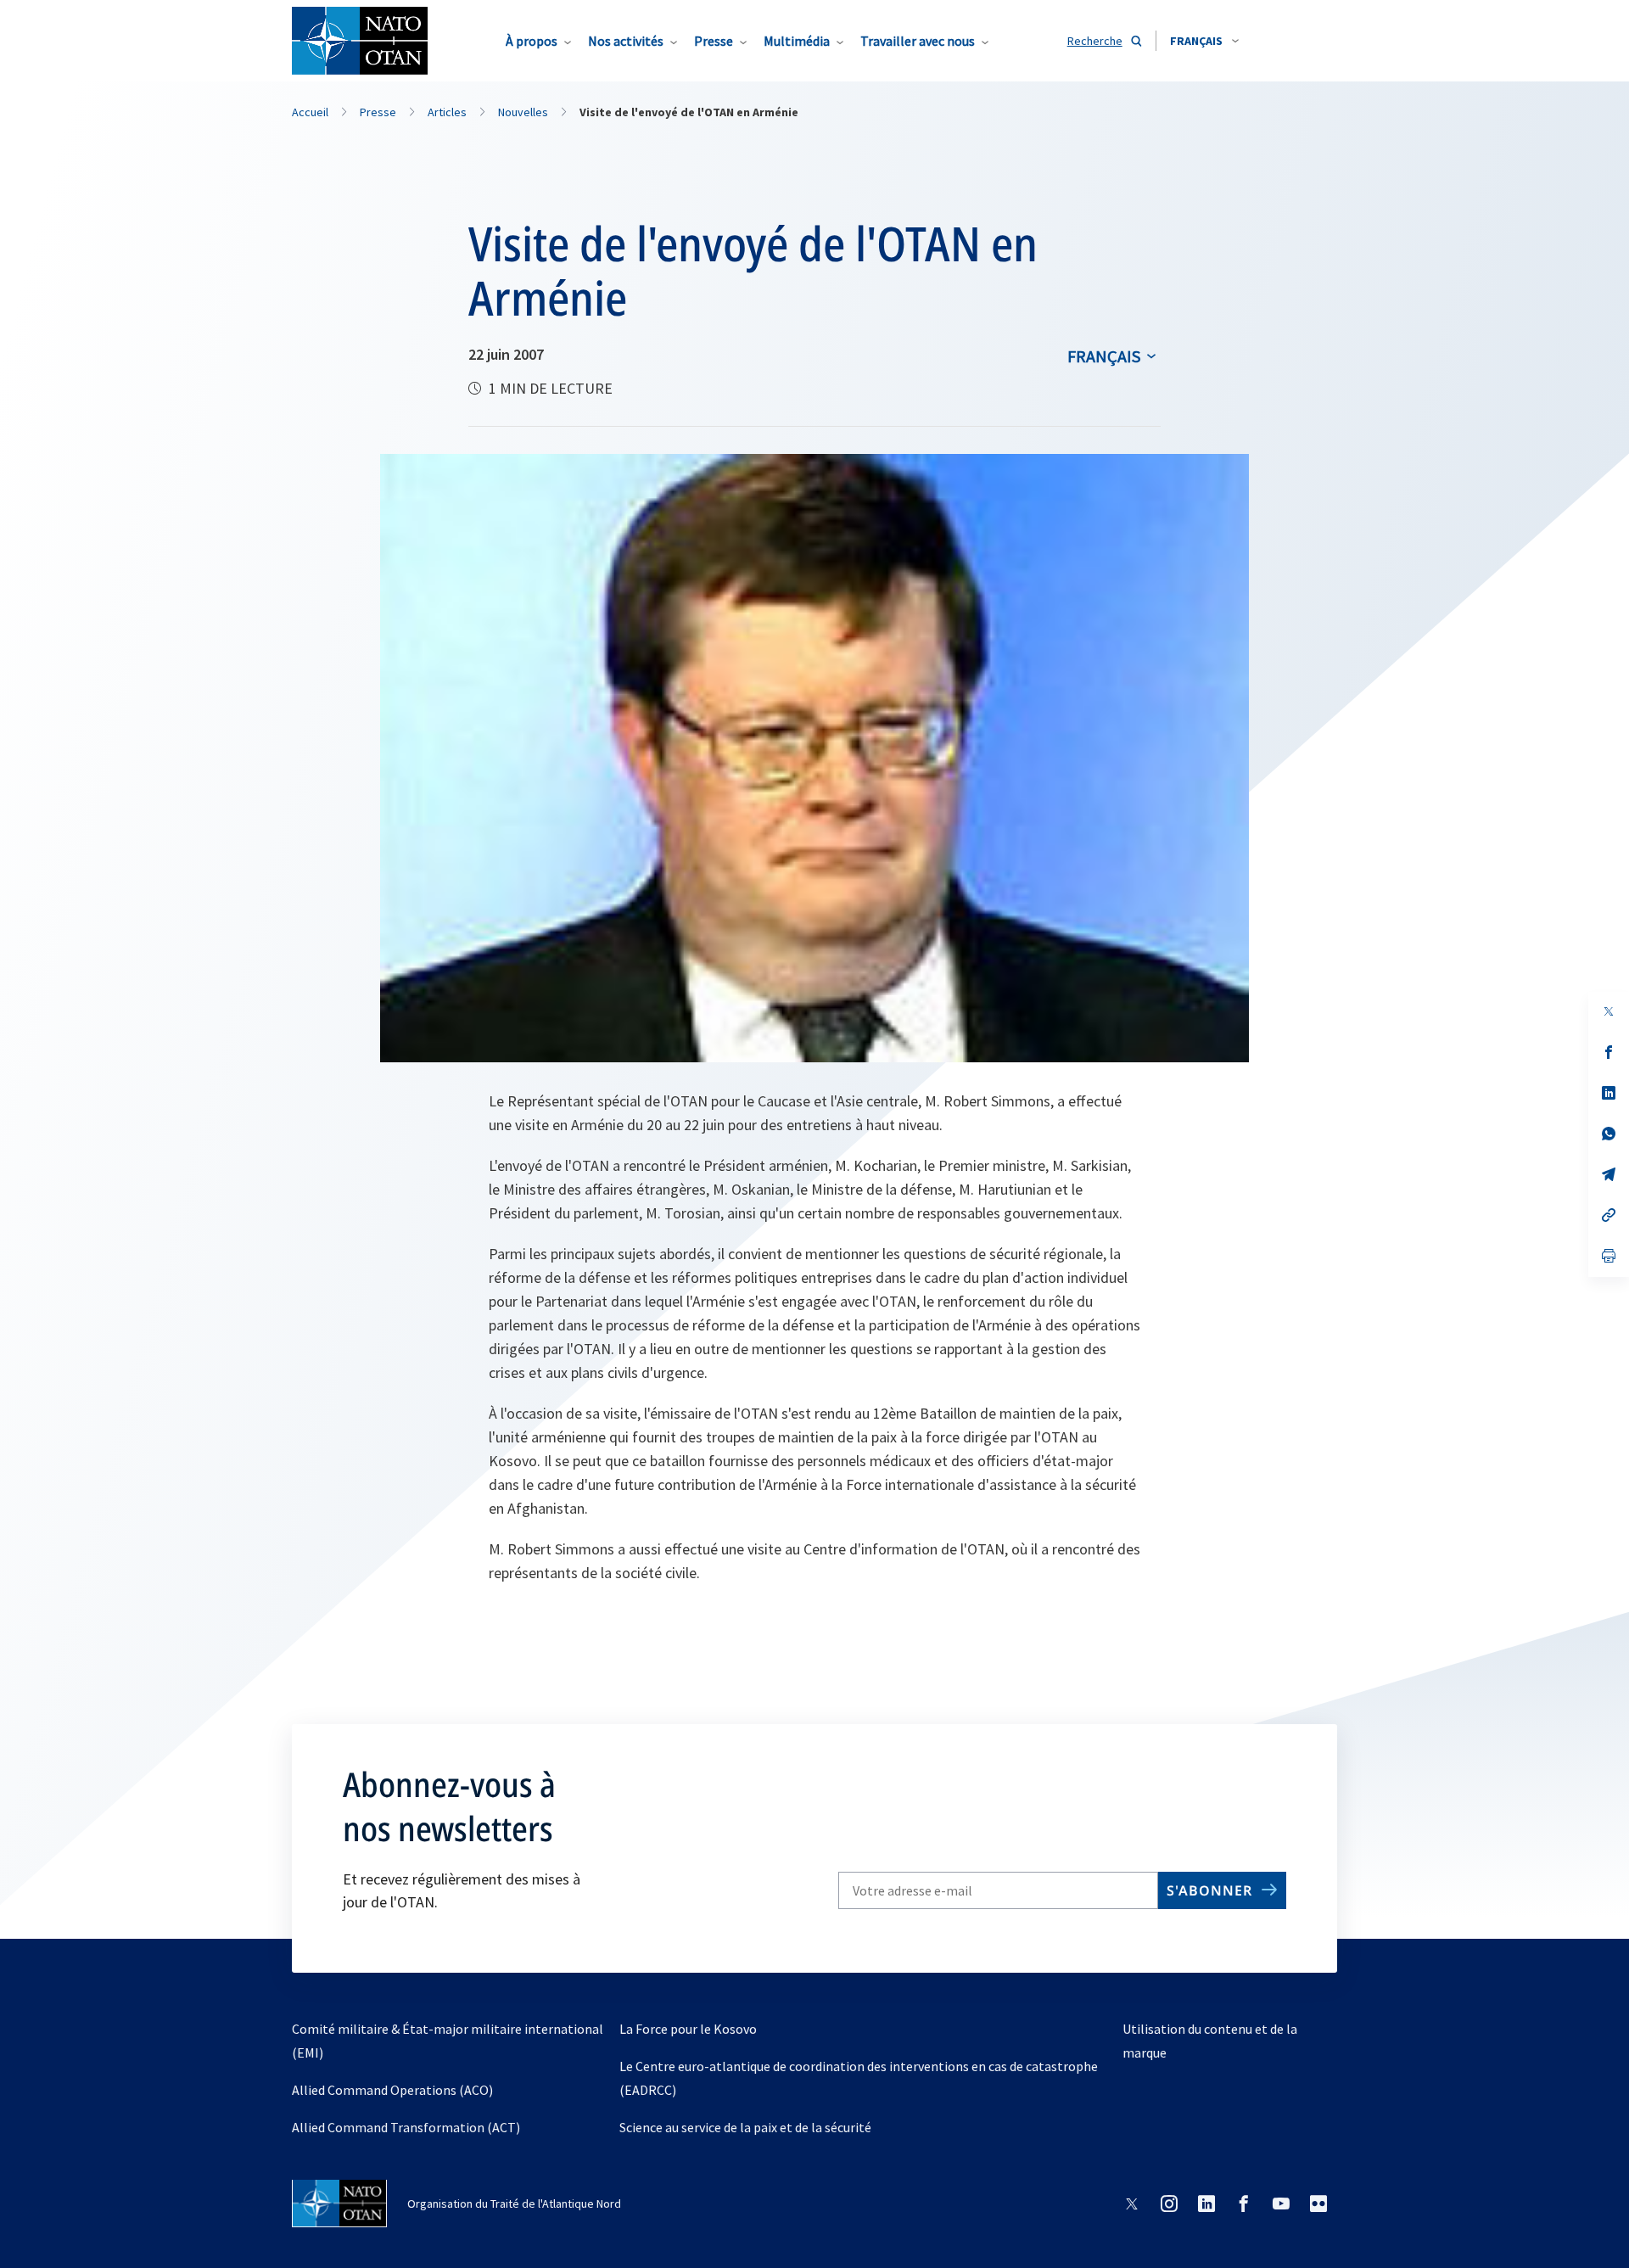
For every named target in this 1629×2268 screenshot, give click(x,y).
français (1104, 356)
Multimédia (797, 41)
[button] (1204, 41)
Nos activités (626, 41)
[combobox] (1204, 41)
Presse (714, 41)
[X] (1609, 1011)
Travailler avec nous (918, 41)
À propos (532, 41)
